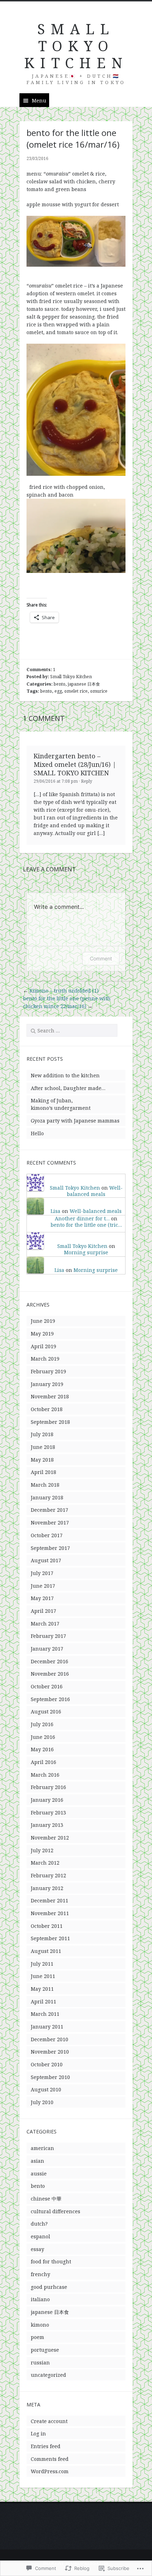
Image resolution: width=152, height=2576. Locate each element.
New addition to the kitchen (65, 1075)
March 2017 (45, 1624)
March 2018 (45, 1485)
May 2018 (42, 1460)
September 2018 (50, 1422)
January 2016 (47, 1800)
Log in (38, 2433)
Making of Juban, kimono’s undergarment (61, 1104)
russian (40, 2362)
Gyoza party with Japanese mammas (75, 1121)
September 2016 (50, 1699)
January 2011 (47, 2027)
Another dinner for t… (82, 1218)
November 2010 (50, 2052)
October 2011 (47, 1926)
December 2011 (49, 1900)
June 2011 (43, 1976)
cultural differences (55, 2211)
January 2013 (47, 1825)
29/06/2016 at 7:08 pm (56, 781)
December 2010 (49, 2039)
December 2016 (49, 1661)
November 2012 (50, 1838)
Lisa (55, 1211)
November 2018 (50, 1396)
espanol (40, 2236)
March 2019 (45, 1359)
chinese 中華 (46, 2199)
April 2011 (43, 2001)
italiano (40, 2299)
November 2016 (50, 1674)
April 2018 (43, 1472)
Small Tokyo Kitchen (71, 677)
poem (37, 2337)
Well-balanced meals (95, 1191)
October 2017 (47, 1535)
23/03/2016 (37, 158)
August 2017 (46, 1560)
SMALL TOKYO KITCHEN (76, 46)
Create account (49, 2421)
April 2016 (43, 1762)
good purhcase (49, 2287)
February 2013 (48, 1813)
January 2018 (47, 1497)
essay (37, 2249)
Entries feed (46, 2446)
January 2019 (47, 1384)
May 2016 (42, 1749)
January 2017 (47, 1649)
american (42, 2148)
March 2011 (45, 2014)
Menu (39, 100)
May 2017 (42, 1598)
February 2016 (48, 1787)
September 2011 (50, 1938)
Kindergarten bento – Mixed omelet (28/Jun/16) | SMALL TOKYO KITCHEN (75, 764)
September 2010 (50, 2077)
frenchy (40, 2274)
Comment (101, 958)
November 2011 (50, 1913)
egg (58, 691)
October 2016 (47, 1686)
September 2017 (50, 1548)
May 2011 (42, 1989)
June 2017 (43, 1586)
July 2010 (42, 2102)
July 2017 (42, 1573)
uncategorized (48, 2375)
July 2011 (42, 1964)
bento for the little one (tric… (86, 1225)
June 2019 (43, 1321)
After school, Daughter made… (68, 1088)
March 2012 (45, 1863)
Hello (37, 1133)
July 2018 (42, 1434)
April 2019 (43, 1346)
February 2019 (48, 1371)
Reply (87, 781)
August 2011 (46, 1951)
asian (37, 2161)
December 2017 (49, 1510)
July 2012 (42, 1850)
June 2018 (43, 1447)
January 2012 (47, 1888)
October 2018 (47, 1409)
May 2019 (42, 1334)
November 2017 (50, 1523)
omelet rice (76, 691)
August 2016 (46, 1712)
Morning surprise (86, 1252)
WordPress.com (50, 2471)
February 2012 (48, 1875)
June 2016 (43, 1737)
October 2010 (47, 2064)
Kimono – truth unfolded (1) (64, 991)
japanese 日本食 (84, 684)
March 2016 (45, 1775)
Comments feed (50, 2459)
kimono (40, 2325)
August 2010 (46, 2089)
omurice (99, 691)
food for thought (51, 2261)
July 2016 (42, 1724)
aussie (39, 2174)
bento (60, 684)
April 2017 (43, 1611)
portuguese (45, 2350)
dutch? (39, 2224)
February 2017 (48, 1636)
